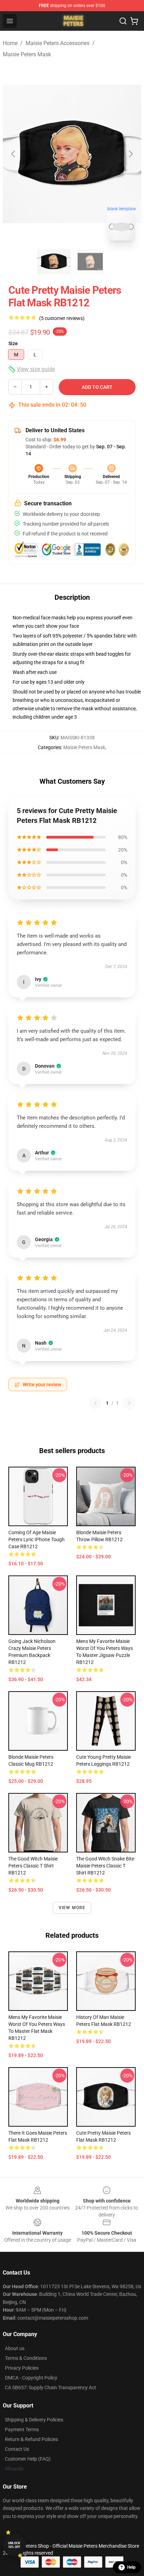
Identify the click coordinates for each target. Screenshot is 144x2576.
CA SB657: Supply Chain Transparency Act (51, 2388)
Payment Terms (22, 2429)
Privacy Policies (22, 2368)
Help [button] (131, 2567)
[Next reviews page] (129, 1403)
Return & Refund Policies (31, 2439)
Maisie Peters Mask (27, 54)
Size (13, 343)
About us (15, 2348)
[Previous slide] (14, 154)
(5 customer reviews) (62, 318)
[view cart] (134, 21)
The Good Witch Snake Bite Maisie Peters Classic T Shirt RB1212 (105, 1866)
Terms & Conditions (26, 2358)
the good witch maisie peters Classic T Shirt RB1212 (33, 1866)
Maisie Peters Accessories (57, 43)
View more (72, 1908)
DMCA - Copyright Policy (31, 2378)
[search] (123, 21)
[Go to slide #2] (90, 262)
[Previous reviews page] (95, 1403)
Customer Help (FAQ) (28, 2459)
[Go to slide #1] (54, 262)
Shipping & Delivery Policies (34, 2420)
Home (10, 43)
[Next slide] (130, 154)
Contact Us (17, 2449)
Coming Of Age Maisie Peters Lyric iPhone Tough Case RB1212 (37, 1539)
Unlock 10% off (14, 2545)
